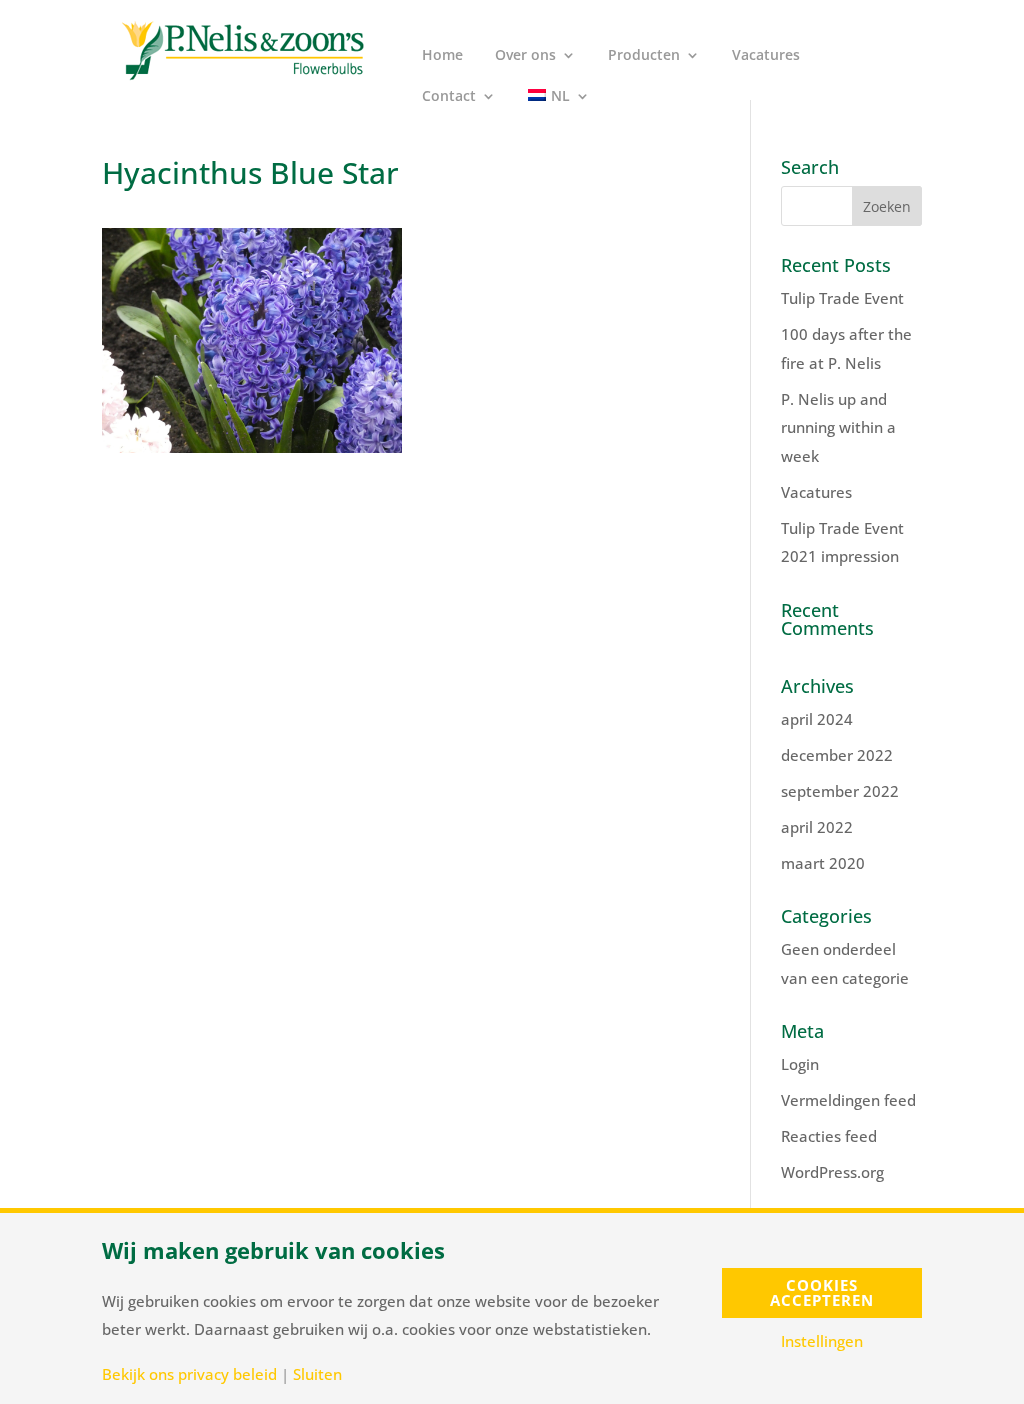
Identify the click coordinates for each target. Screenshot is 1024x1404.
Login (800, 1064)
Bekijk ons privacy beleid (189, 1374)
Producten (644, 56)
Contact (449, 97)
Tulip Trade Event (842, 298)
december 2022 (837, 755)
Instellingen (822, 1341)
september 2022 (840, 791)
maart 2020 (823, 863)
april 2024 (817, 719)
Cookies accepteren (822, 1292)
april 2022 (817, 827)
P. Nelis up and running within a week (838, 427)
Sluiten (317, 1374)
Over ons (525, 56)
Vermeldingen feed (848, 1100)
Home (442, 56)
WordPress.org (832, 1172)
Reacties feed (829, 1136)
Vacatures (766, 56)
